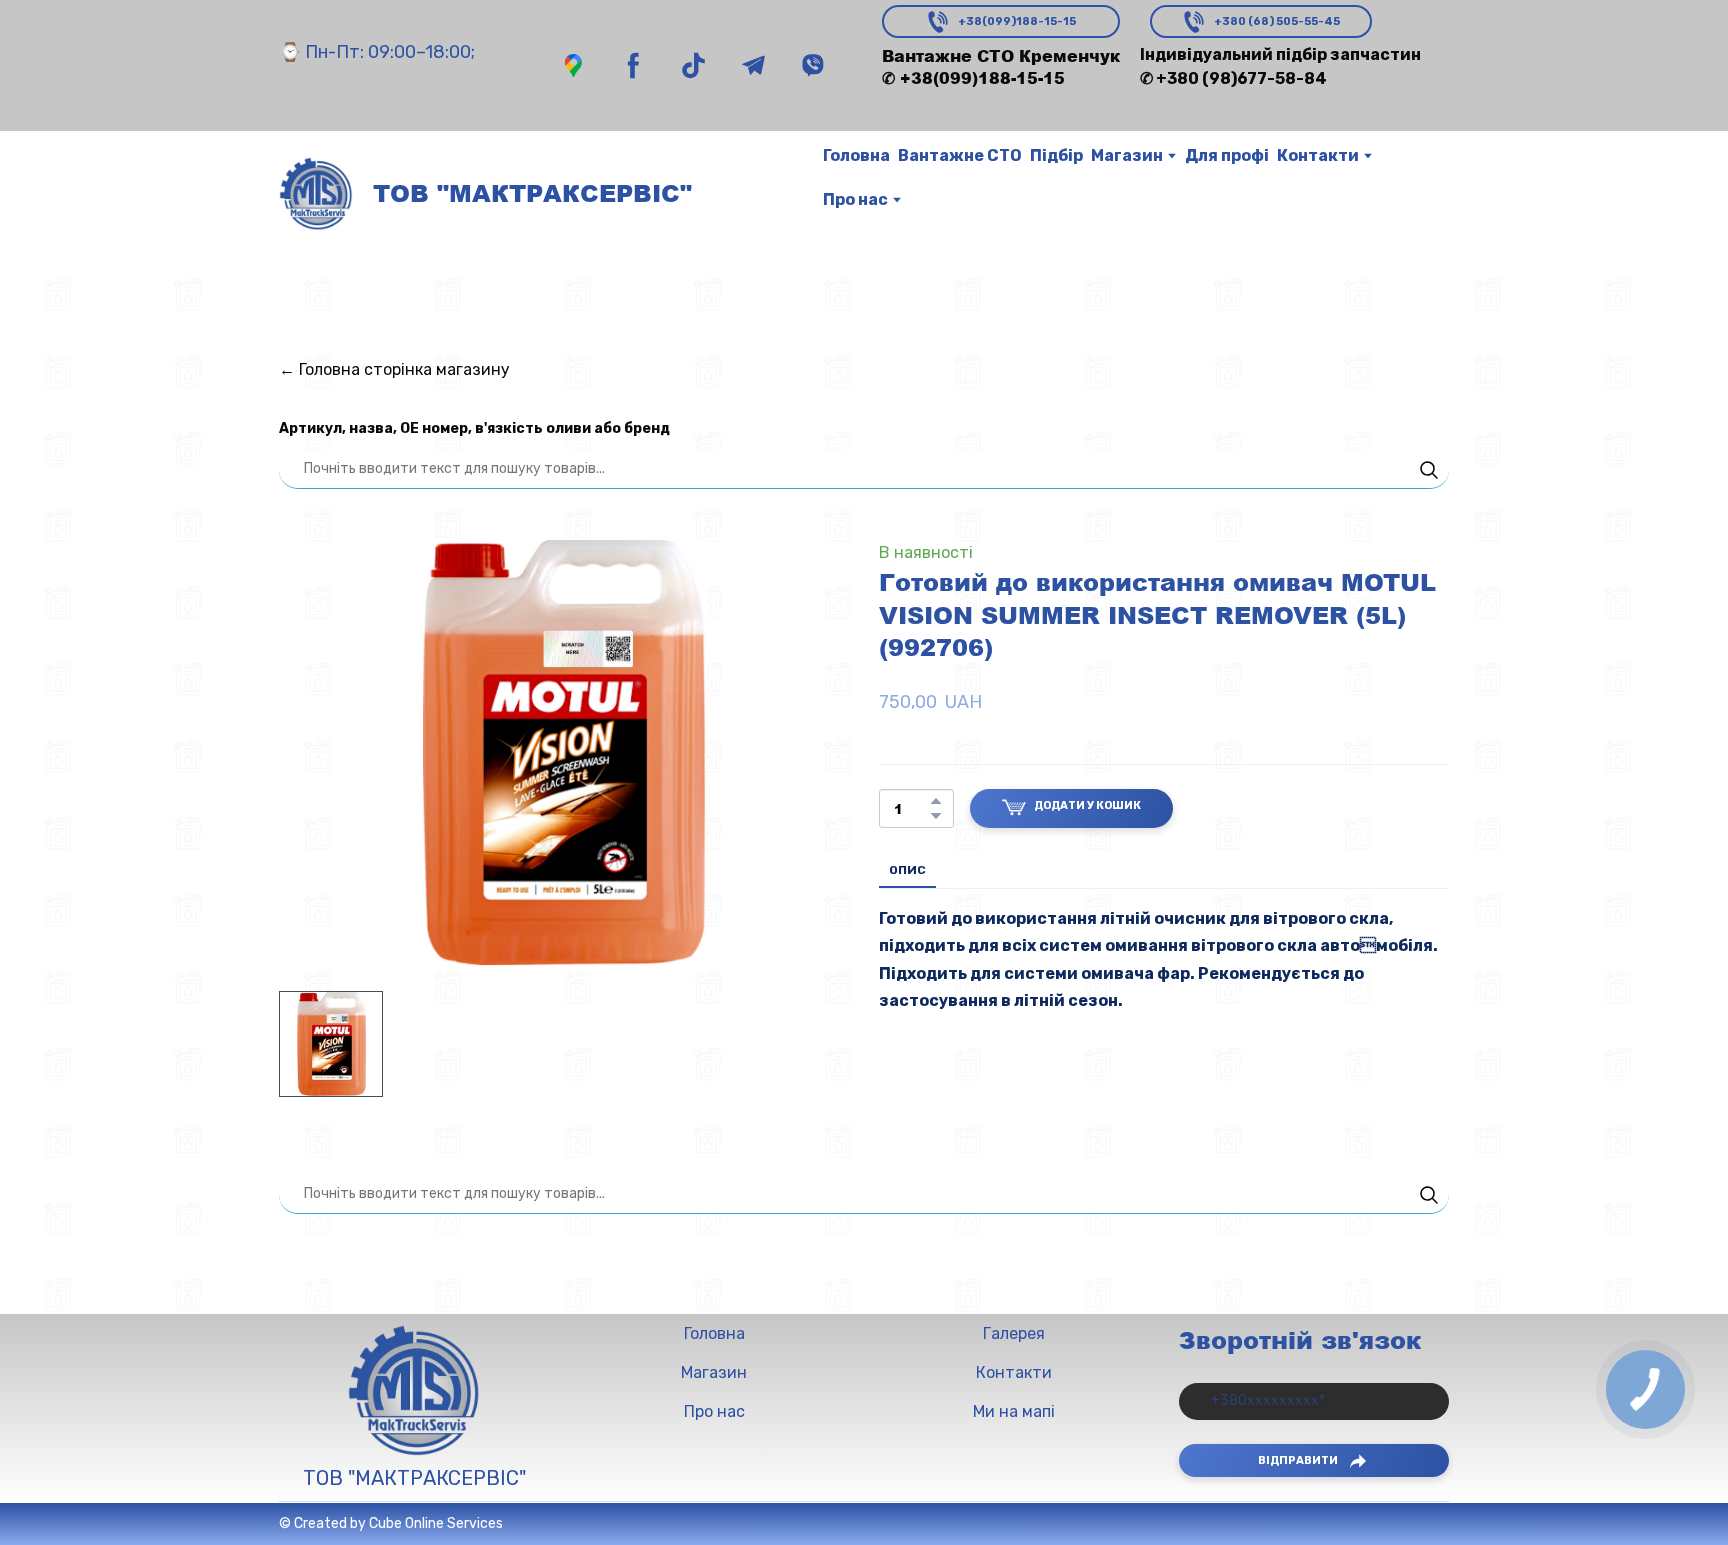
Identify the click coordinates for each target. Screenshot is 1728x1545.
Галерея (1014, 1333)
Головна (856, 155)
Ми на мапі (1014, 1411)
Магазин (1127, 155)
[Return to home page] (316, 194)
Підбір (1056, 155)
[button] (573, 65)
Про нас (855, 199)
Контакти (1318, 155)
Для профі (1227, 155)
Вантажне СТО (960, 155)
